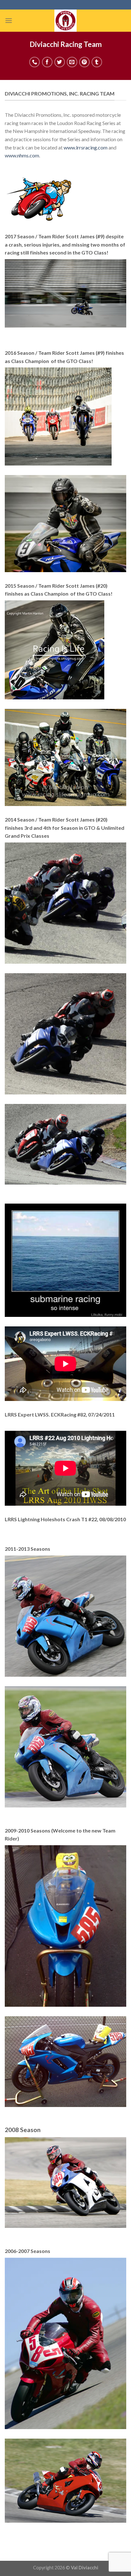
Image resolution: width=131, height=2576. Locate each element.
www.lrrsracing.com (86, 147)
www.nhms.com (22, 155)
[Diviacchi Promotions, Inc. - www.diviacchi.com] (65, 21)
